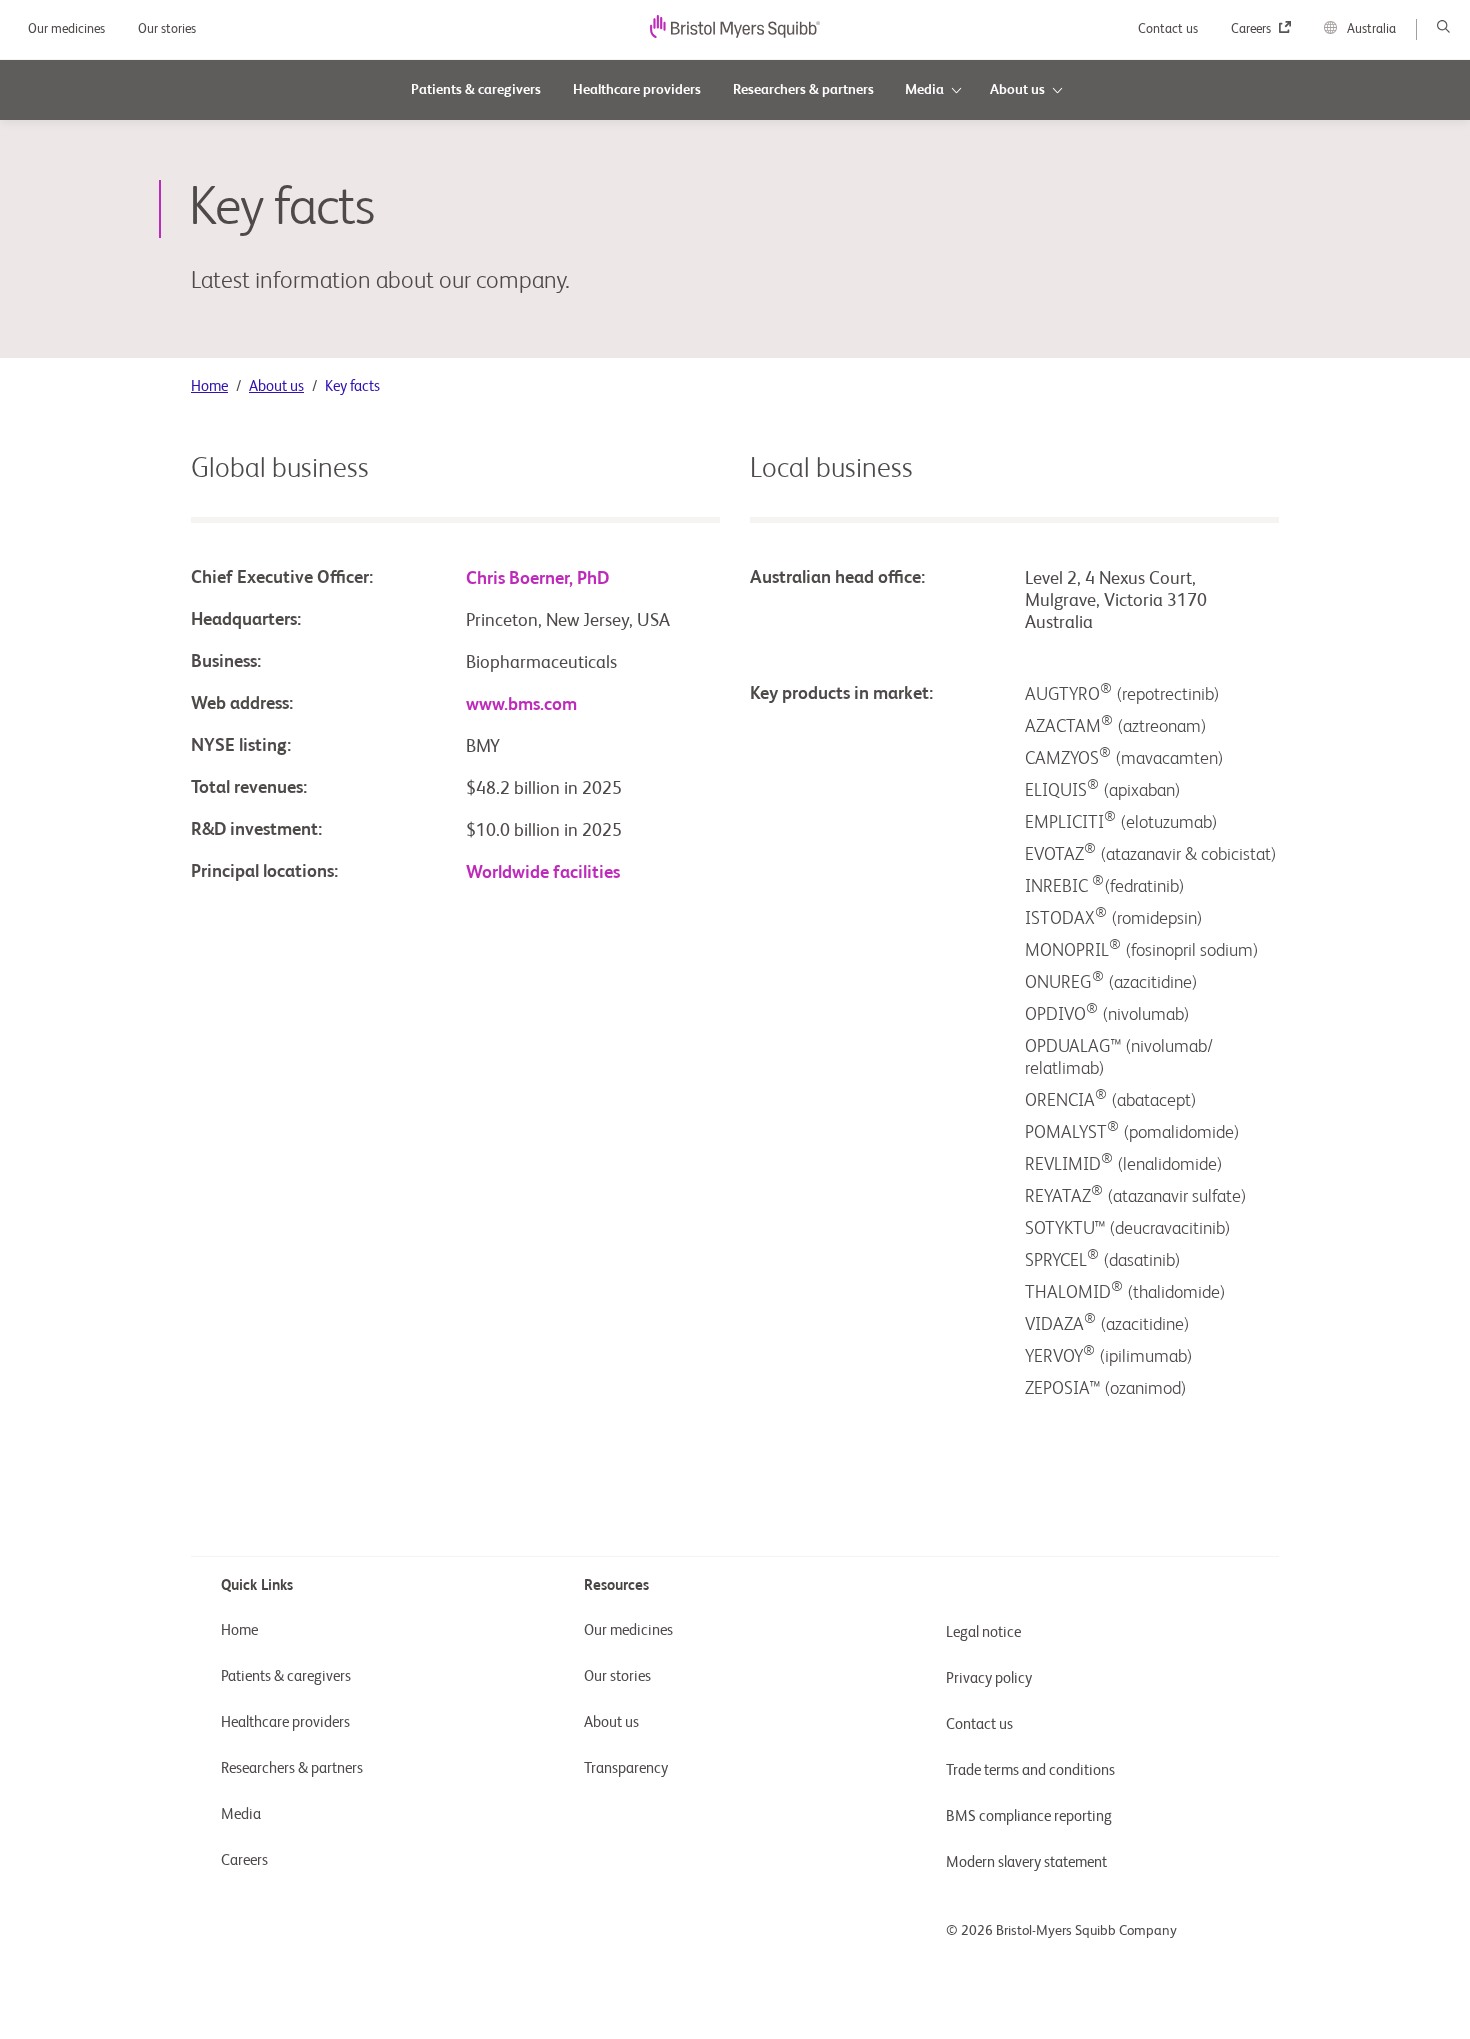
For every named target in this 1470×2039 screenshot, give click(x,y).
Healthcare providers (285, 1722)
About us (276, 386)
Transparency (626, 1768)
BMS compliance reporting (1029, 1816)
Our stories (167, 29)
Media (241, 1814)
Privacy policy (989, 1678)
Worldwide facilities (543, 873)
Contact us (1169, 29)
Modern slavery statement (1026, 1862)
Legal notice (983, 1632)
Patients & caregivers (286, 1676)
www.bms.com (521, 705)
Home (209, 386)
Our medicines (68, 29)
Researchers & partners (292, 1768)
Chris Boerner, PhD (537, 579)
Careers (1252, 29)
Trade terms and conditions (1030, 1770)
